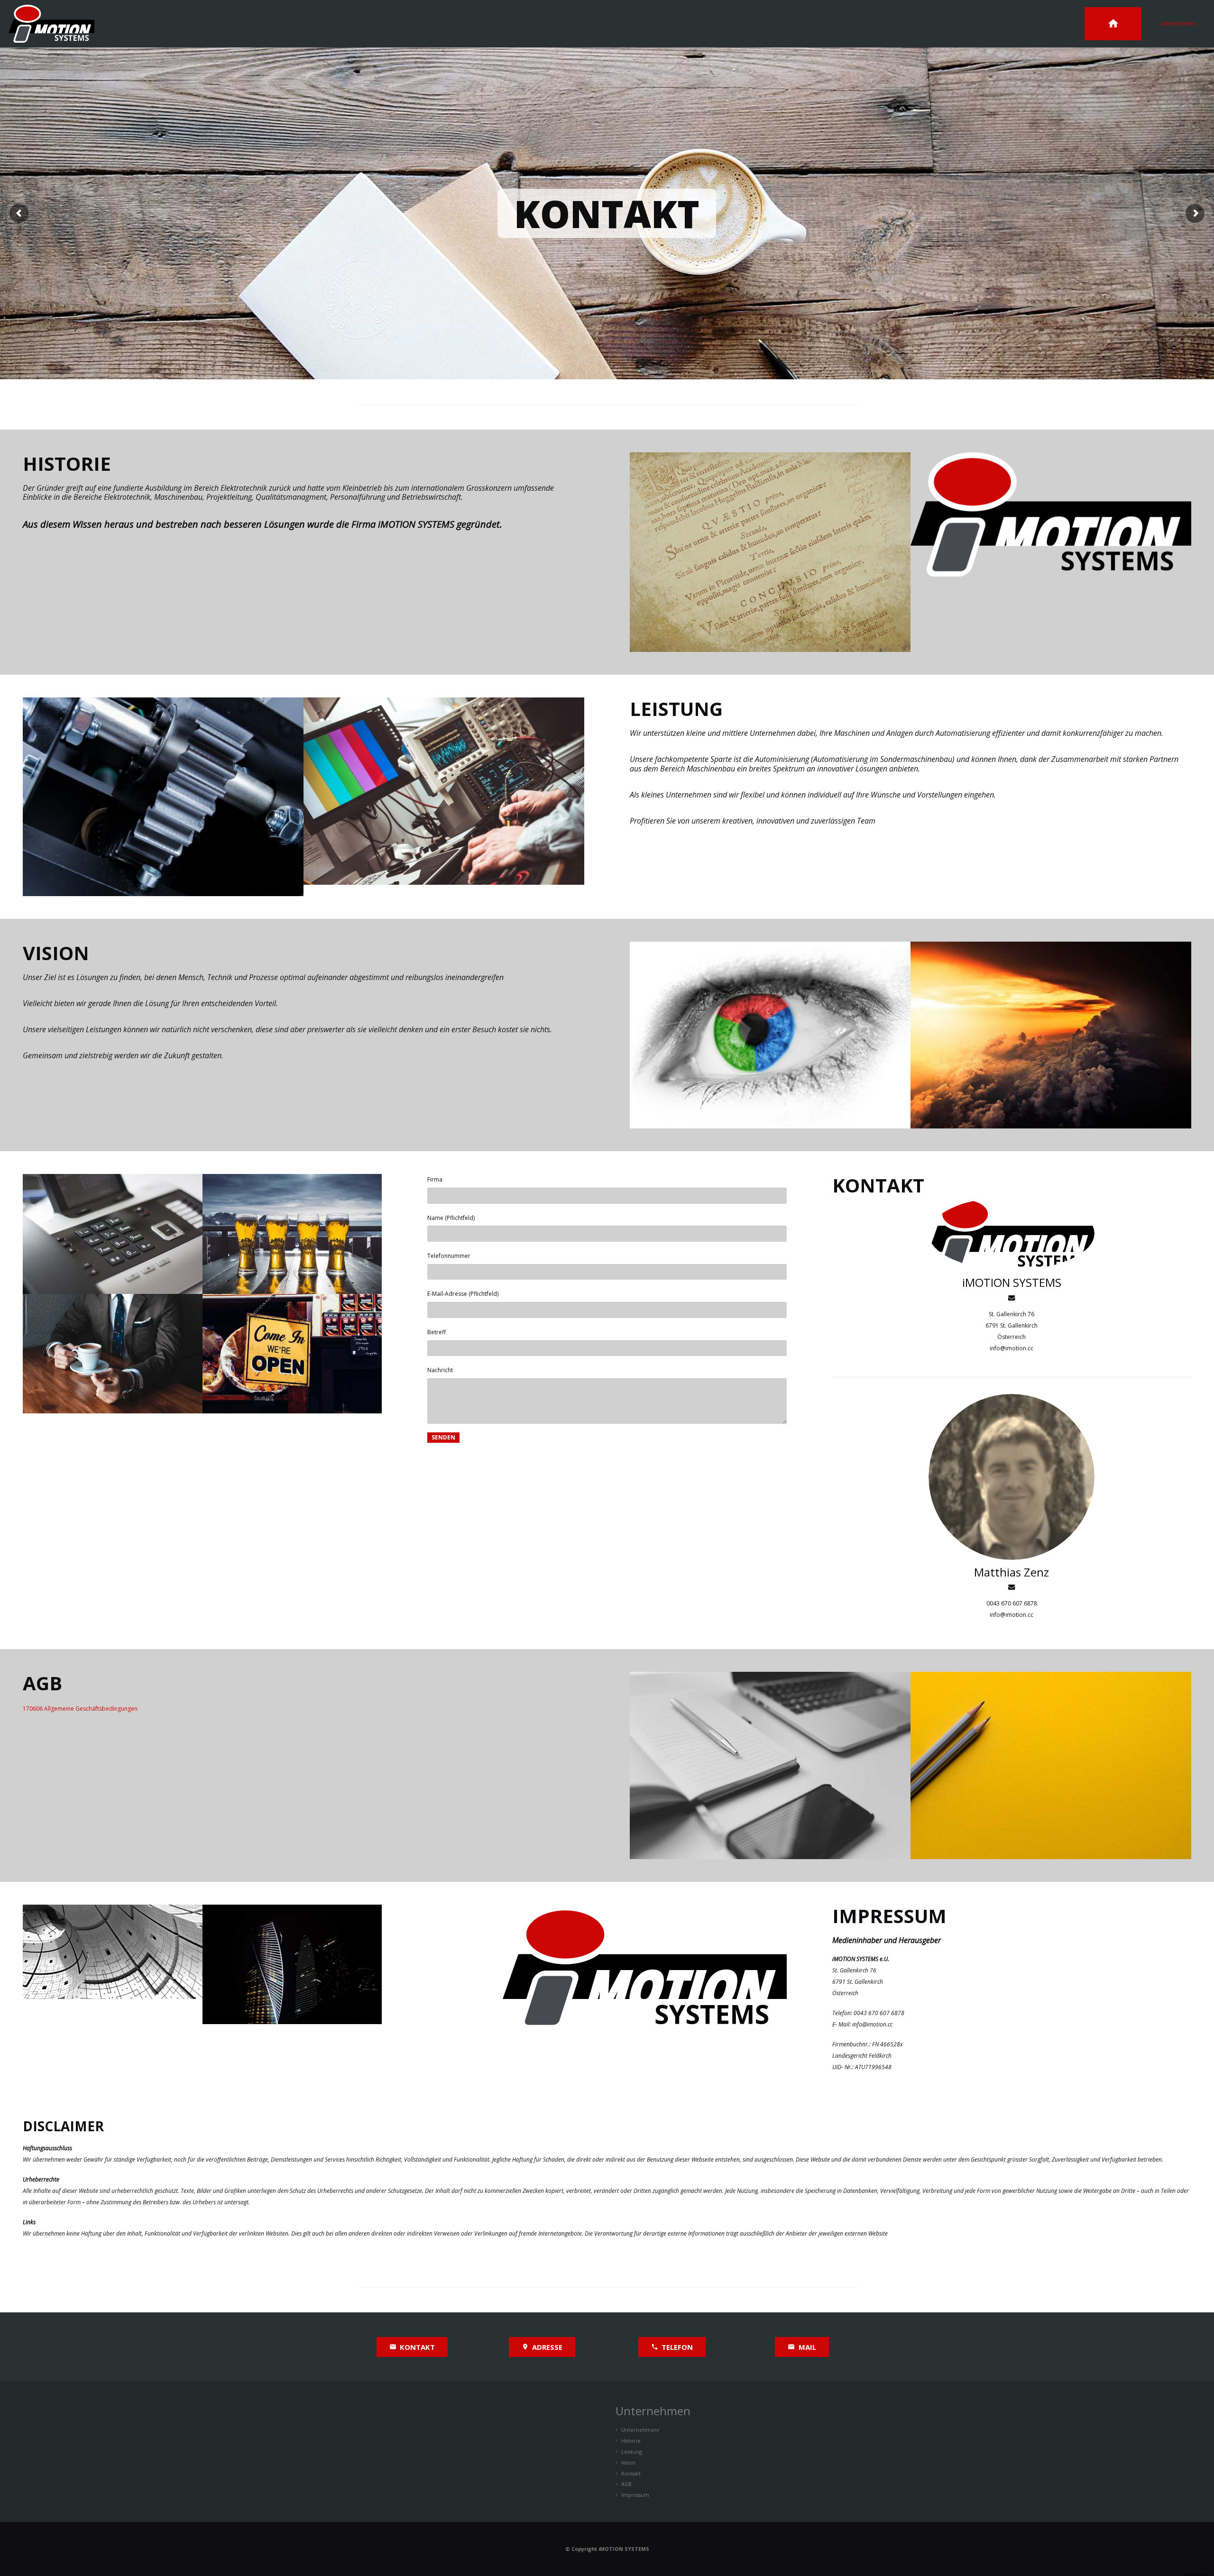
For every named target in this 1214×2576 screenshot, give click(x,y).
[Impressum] (113, 1964)
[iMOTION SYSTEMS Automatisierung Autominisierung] (770, 1035)
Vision (628, 2462)
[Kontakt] (113, 1234)
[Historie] (770, 552)
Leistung (632, 2452)
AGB (626, 2484)
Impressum (635, 2495)
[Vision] (1051, 1035)
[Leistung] (163, 797)
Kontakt (631, 2473)
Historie (631, 2441)
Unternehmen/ (640, 2430)
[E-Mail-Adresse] (1012, 1298)
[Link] (51, 24)
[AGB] (770, 1765)
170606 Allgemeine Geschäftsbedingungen (80, 1709)
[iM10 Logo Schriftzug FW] (1051, 552)
